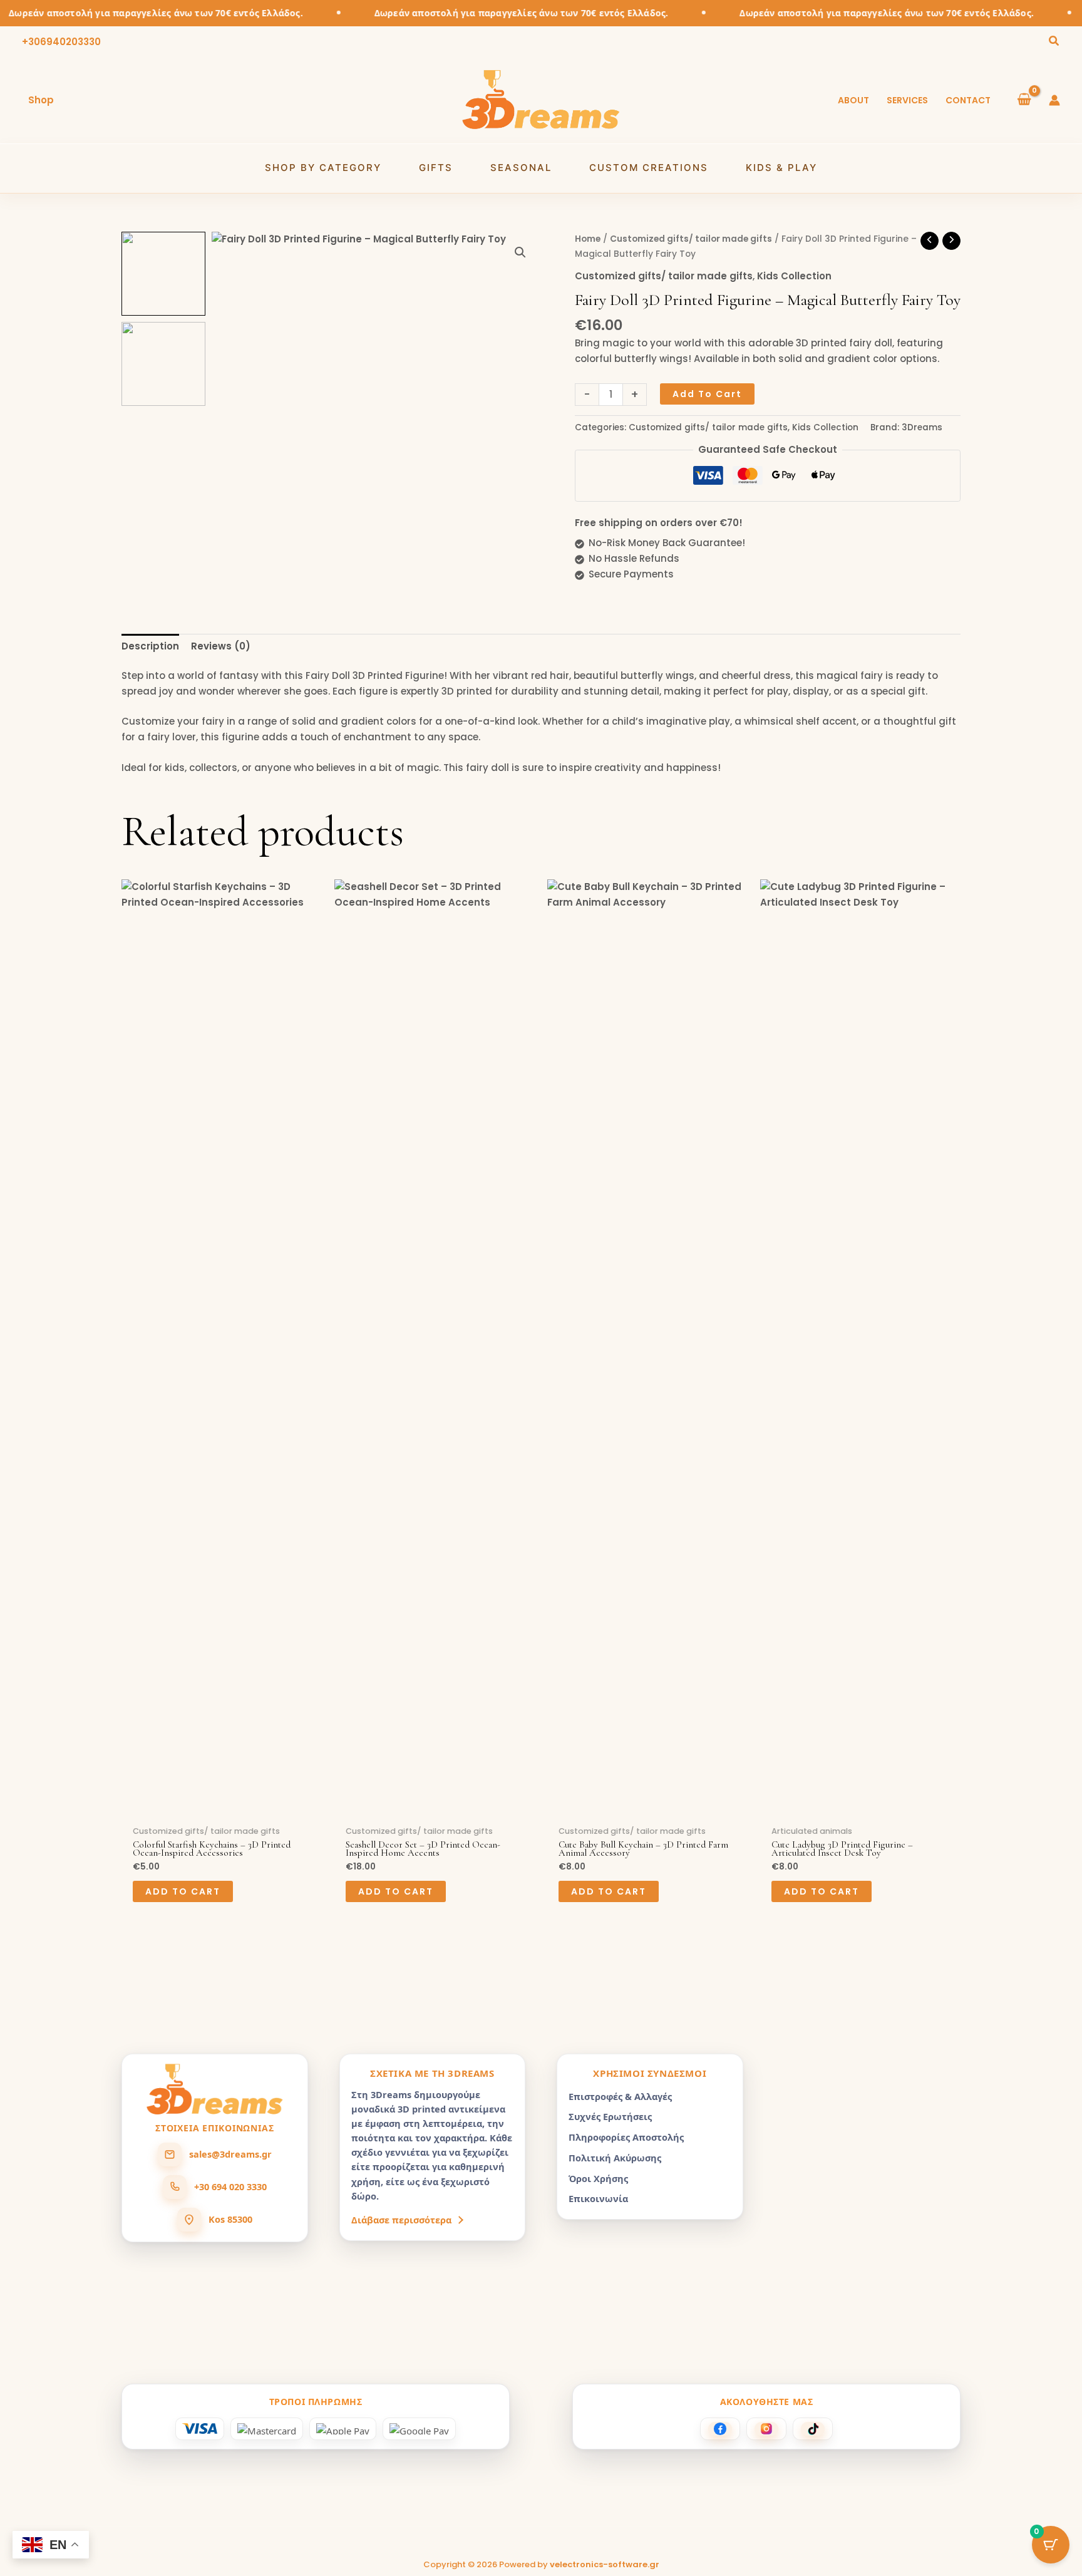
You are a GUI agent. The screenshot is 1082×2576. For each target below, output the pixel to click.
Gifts (436, 168)
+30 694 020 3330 (230, 2186)
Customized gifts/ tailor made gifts (691, 239)
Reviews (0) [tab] (221, 646)
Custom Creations (649, 168)
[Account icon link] (1054, 100)
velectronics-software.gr (605, 2564)
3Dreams (922, 427)
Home (588, 239)
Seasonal (521, 168)
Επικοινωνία (598, 2198)
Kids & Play (781, 168)
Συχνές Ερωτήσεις (610, 2116)
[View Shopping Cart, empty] (1024, 100)
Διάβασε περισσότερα (401, 2220)
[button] (1054, 42)
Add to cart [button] (183, 1891)
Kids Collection (794, 276)
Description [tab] (150, 646)
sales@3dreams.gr (230, 2154)
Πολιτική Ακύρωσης (615, 2158)
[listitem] (720, 2429)
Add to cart (707, 394)
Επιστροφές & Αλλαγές (620, 2096)
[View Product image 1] (163, 274)
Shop (41, 100)
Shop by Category (323, 168)
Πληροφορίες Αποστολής (626, 2137)
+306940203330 (61, 42)
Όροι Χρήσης (598, 2178)
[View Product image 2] (163, 364)
